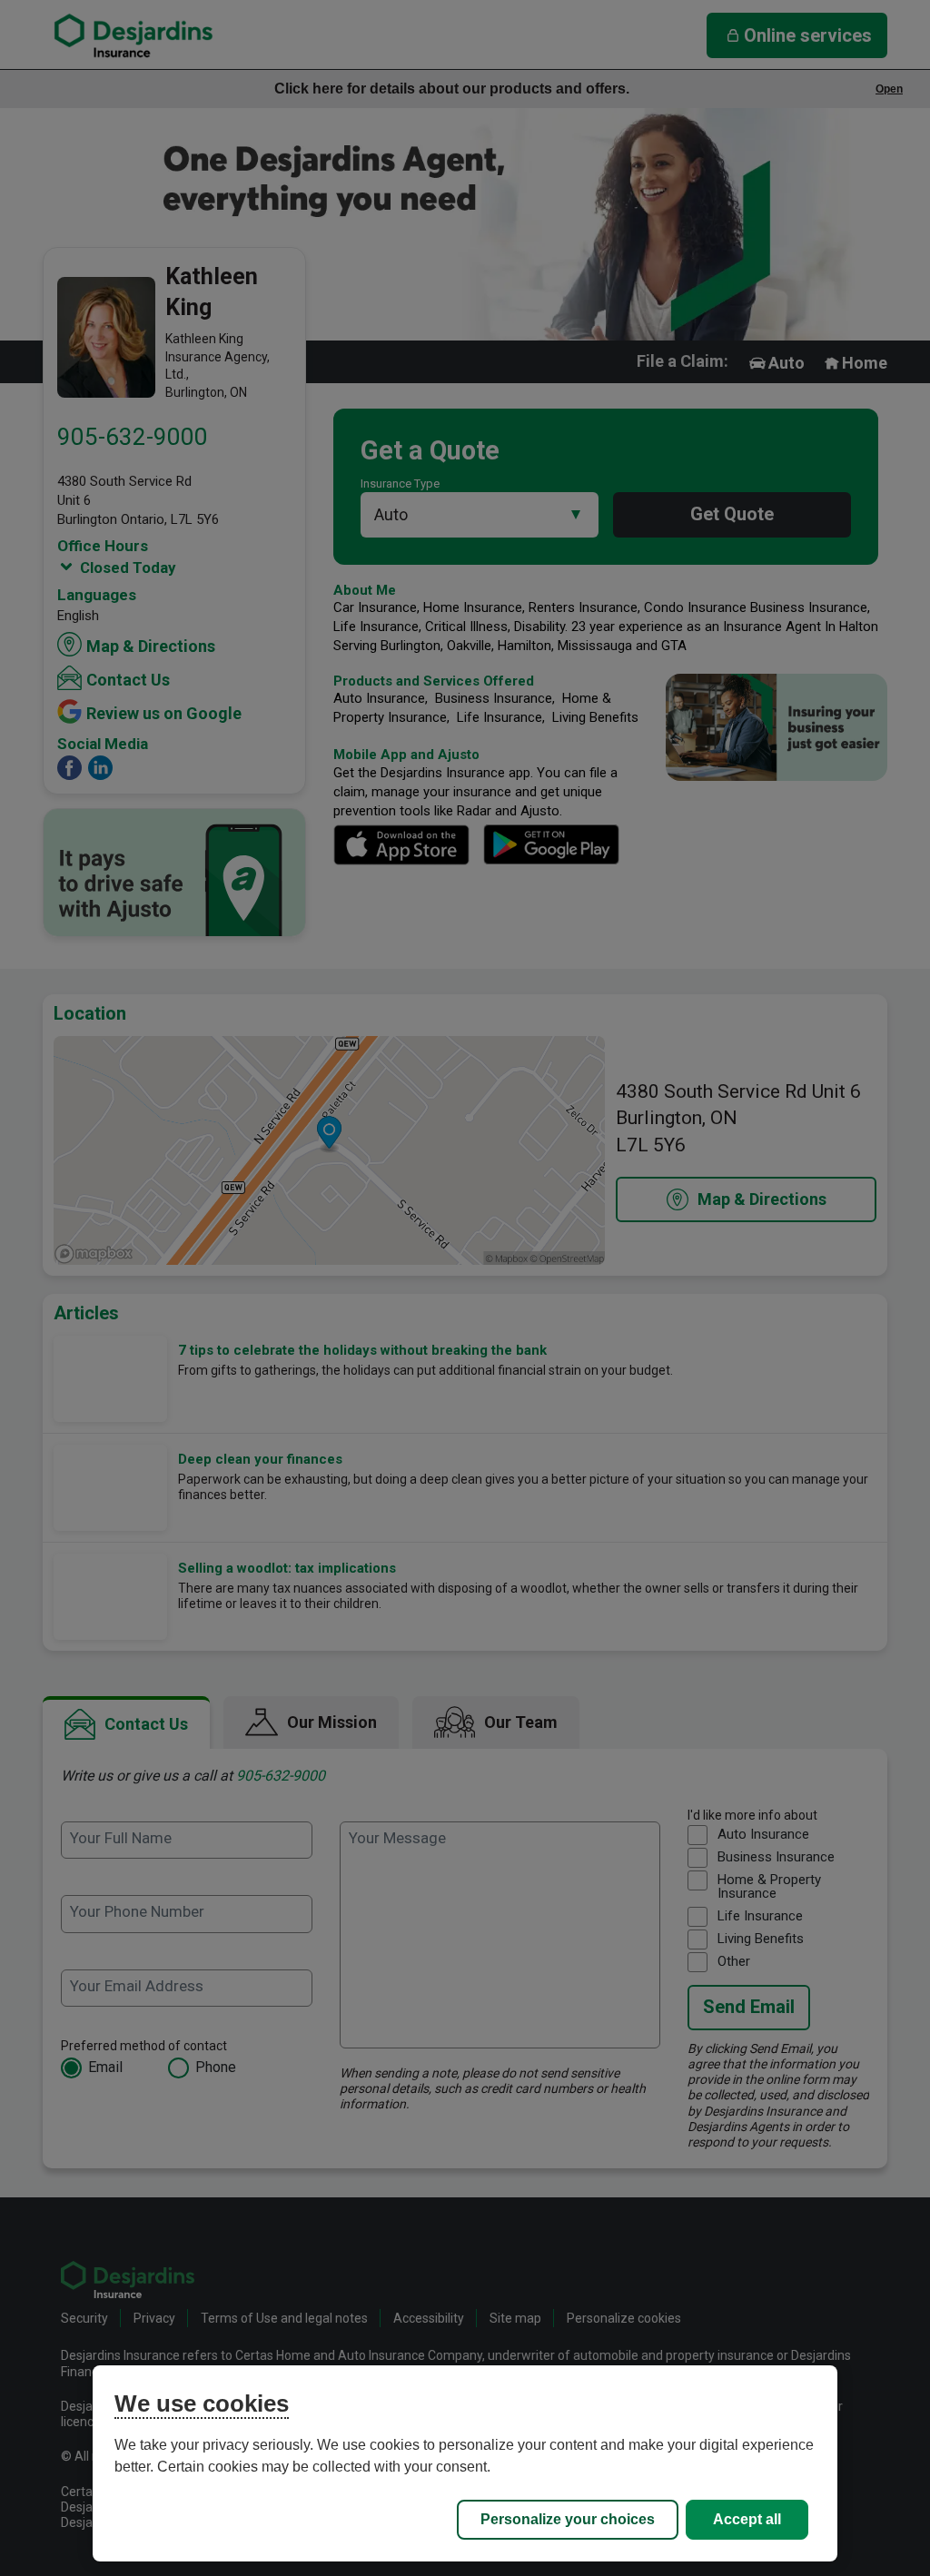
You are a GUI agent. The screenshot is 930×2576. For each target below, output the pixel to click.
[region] (465, 2463)
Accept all (747, 2519)
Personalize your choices (568, 2519)
